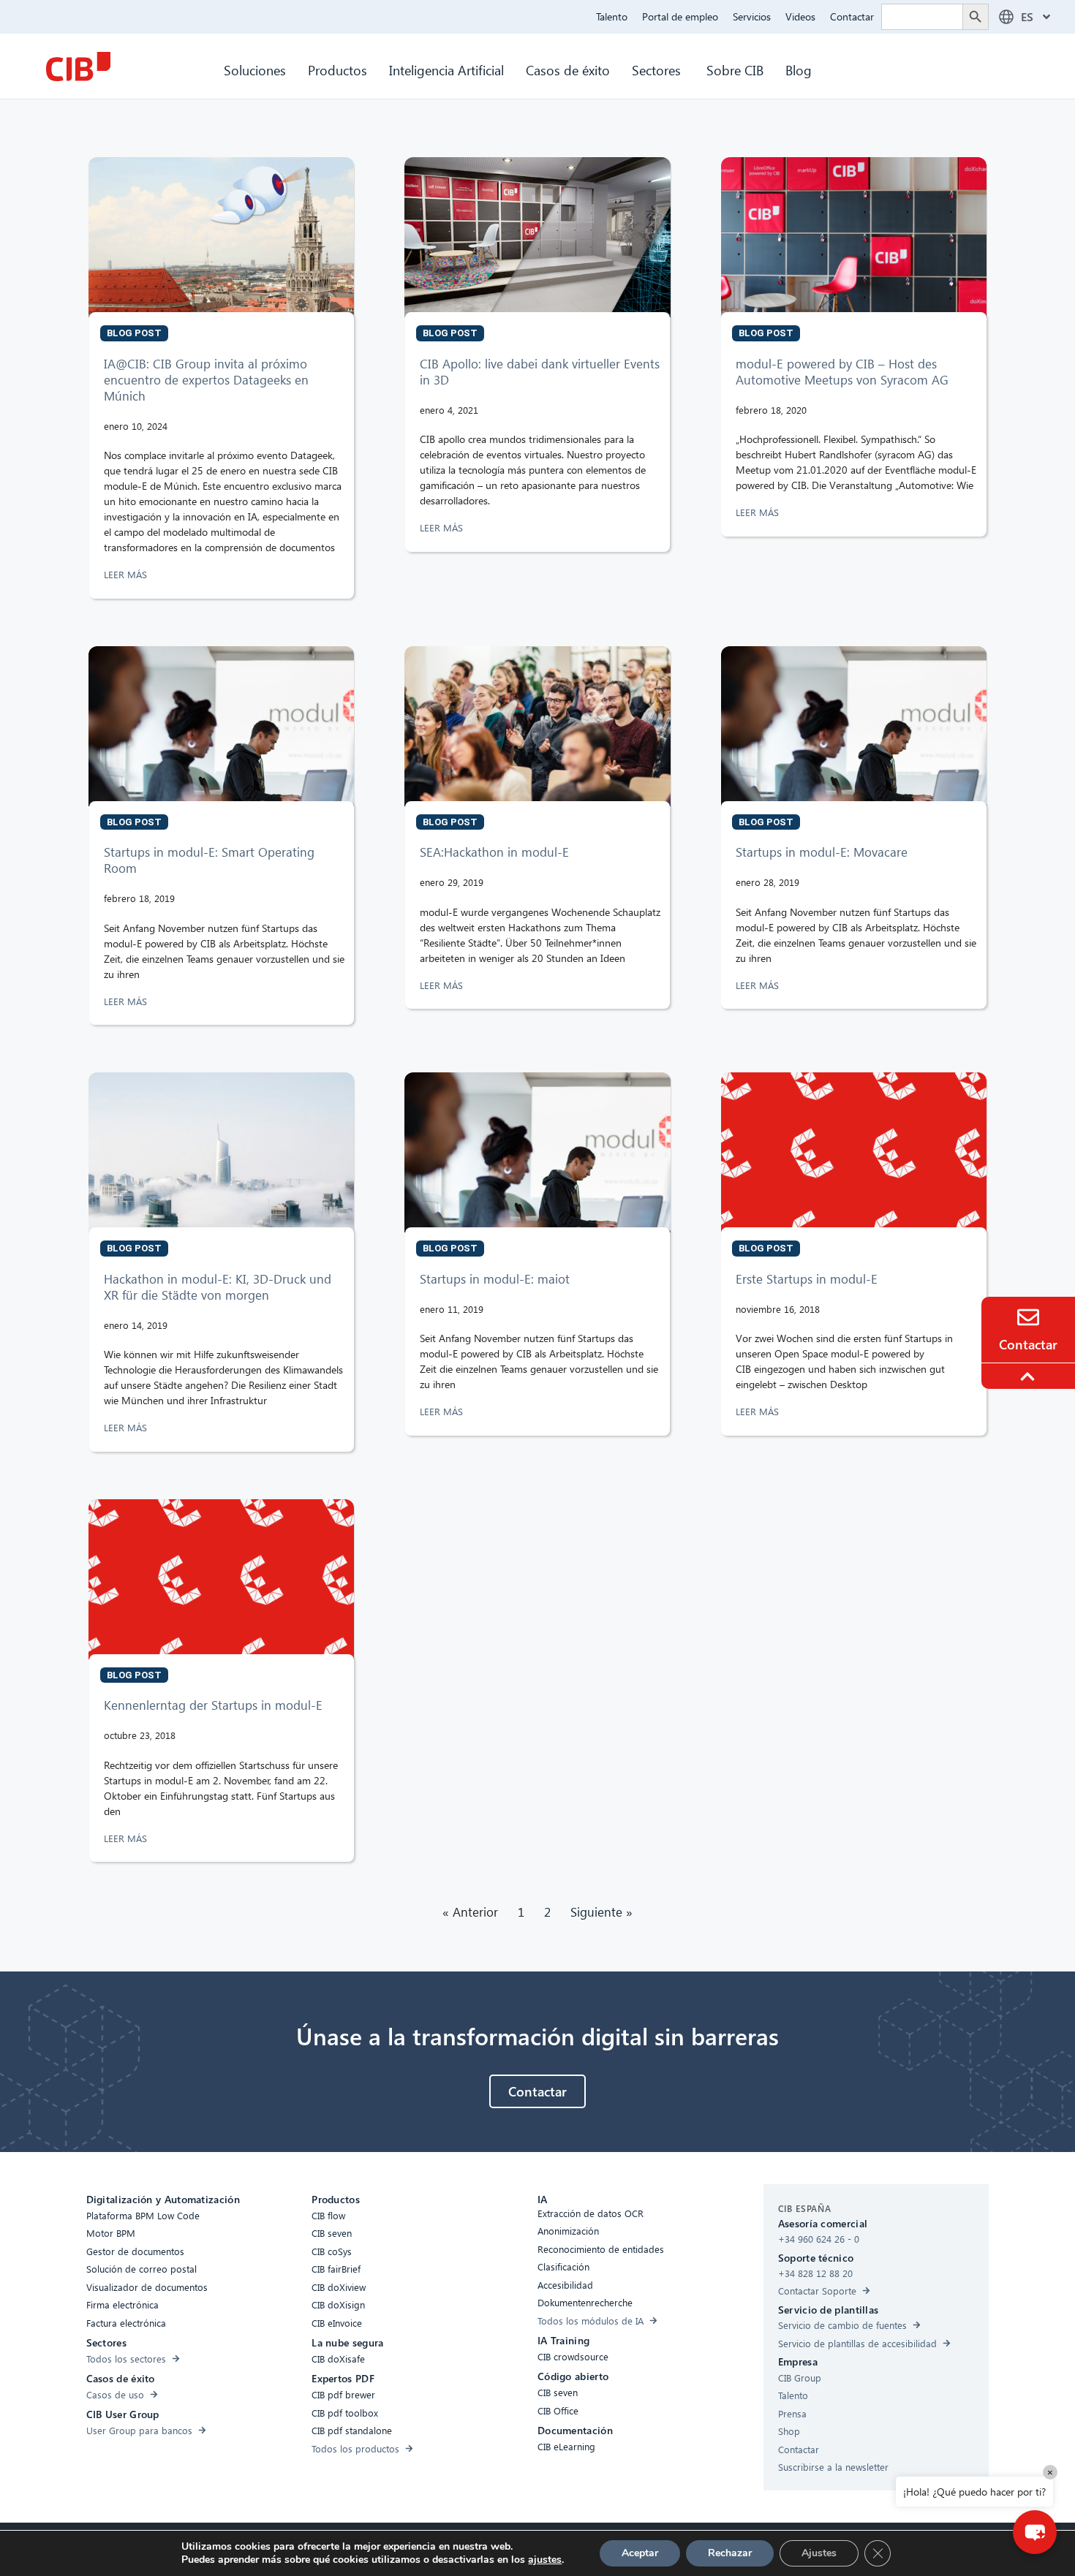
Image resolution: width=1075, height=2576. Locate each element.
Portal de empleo (680, 16)
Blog (799, 70)
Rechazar (730, 2553)
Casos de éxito (568, 70)
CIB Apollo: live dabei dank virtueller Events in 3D (540, 372)
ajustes (545, 2560)
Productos (337, 70)
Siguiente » (601, 1912)
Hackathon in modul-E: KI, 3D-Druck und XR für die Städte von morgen (218, 1287)
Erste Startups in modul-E (807, 1279)
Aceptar (640, 2553)
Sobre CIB (735, 70)
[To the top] (1030, 1376)
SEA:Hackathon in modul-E (494, 852)
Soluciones (255, 70)
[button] (1035, 2532)
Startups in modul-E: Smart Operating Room (209, 860)
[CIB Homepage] (78, 67)
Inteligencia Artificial (446, 70)
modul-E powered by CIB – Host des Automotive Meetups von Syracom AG (842, 372)
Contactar (852, 16)
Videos (800, 16)
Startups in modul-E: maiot (495, 1279)
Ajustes (819, 2553)
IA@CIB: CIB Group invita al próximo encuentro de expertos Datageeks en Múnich (206, 380)
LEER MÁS (127, 574)
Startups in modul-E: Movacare (822, 852)
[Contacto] (1028, 1317)
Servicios (752, 16)
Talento (612, 16)
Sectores (658, 70)
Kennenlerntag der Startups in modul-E (213, 1705)
